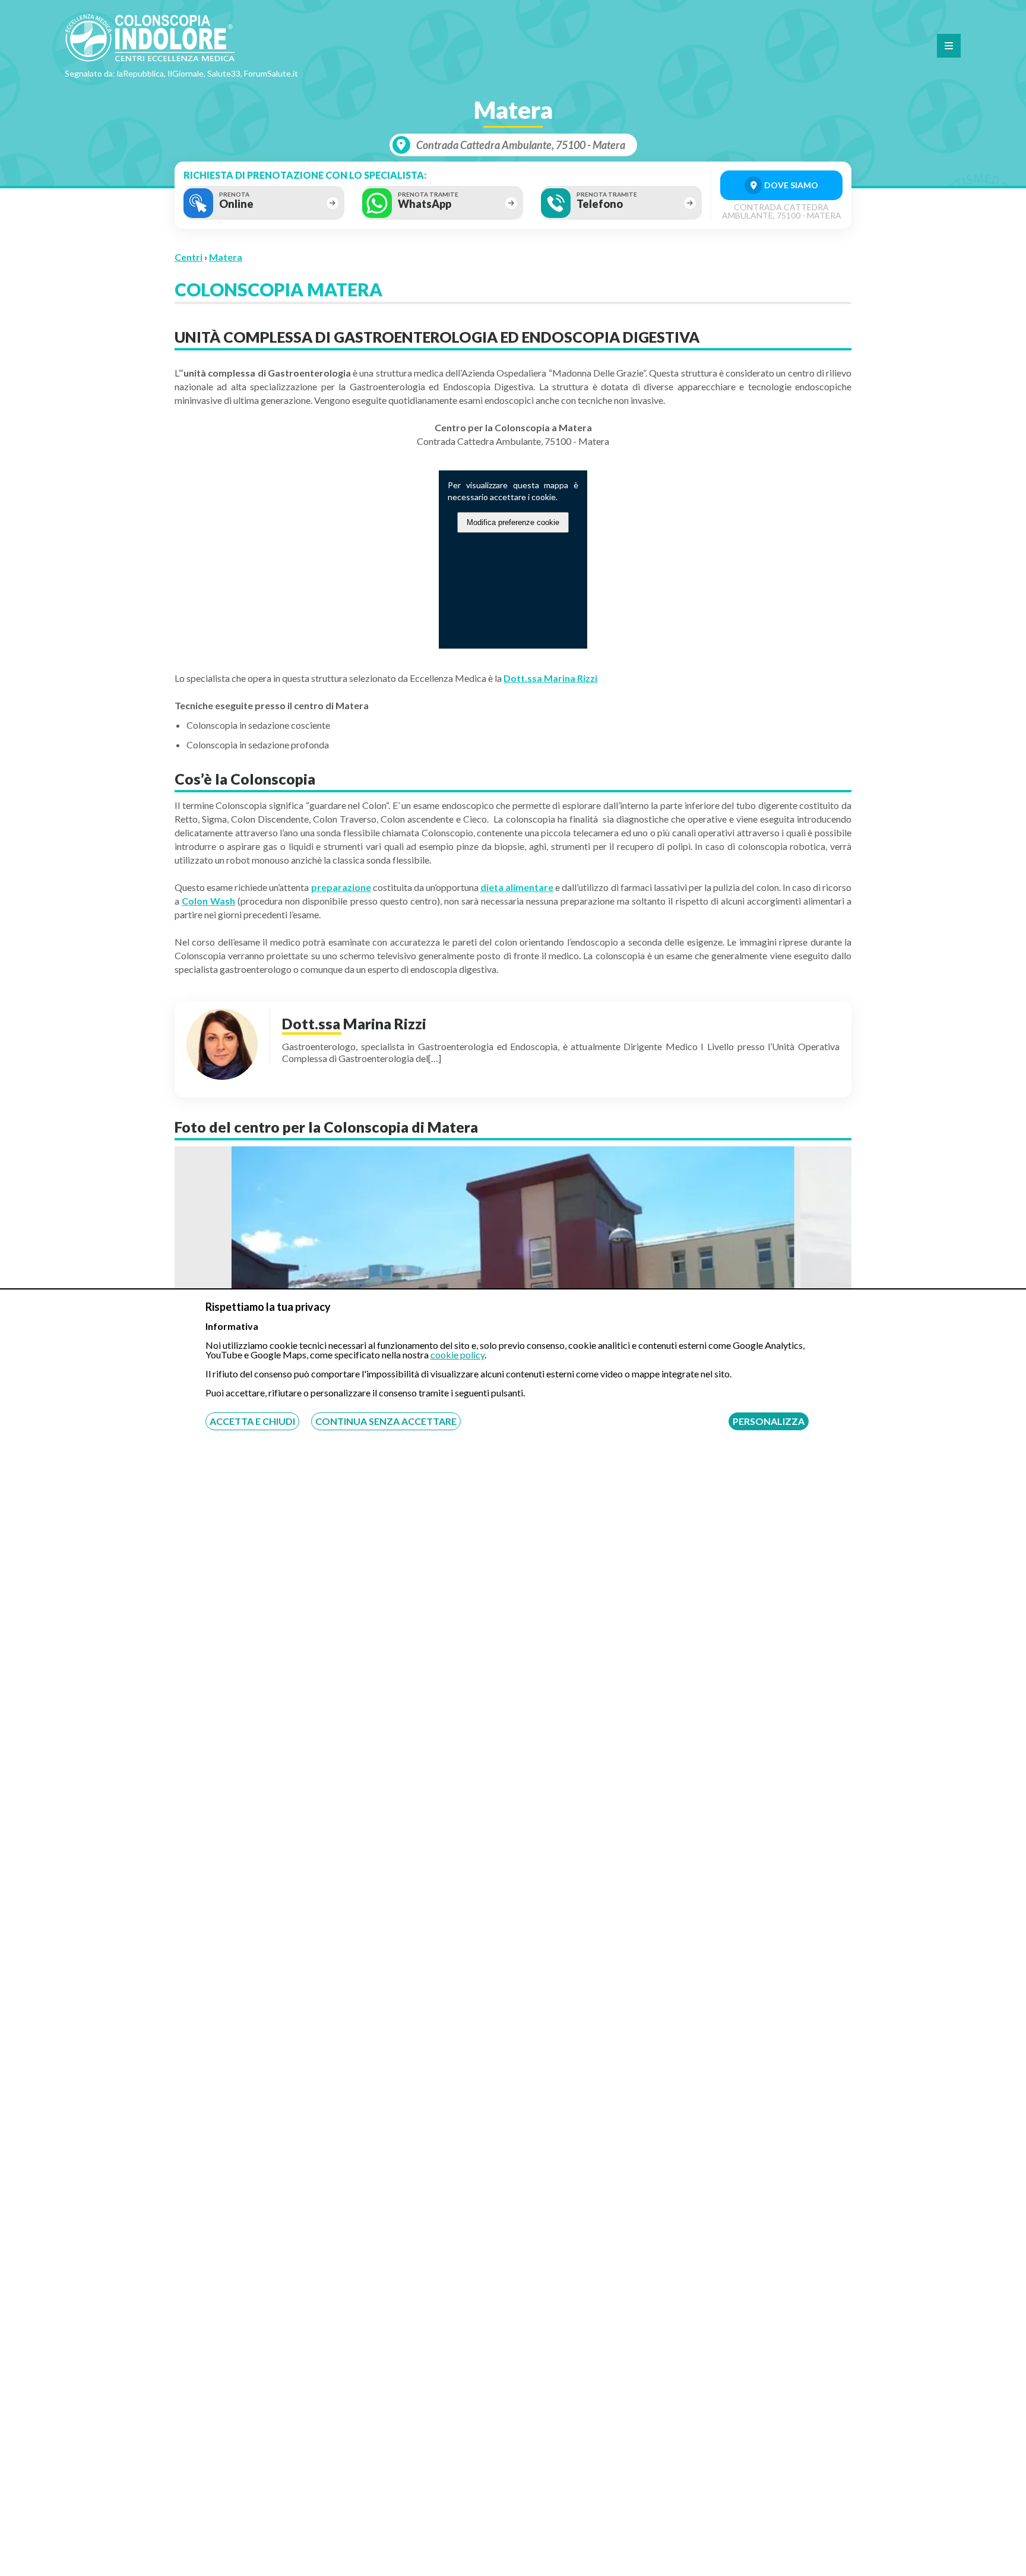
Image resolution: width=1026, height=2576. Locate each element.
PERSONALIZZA (769, 1421)
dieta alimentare (517, 887)
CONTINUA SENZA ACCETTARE (386, 1421)
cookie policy (457, 1355)
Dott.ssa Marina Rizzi (550, 678)
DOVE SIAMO (790, 185)
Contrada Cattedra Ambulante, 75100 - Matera (521, 145)
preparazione (341, 887)
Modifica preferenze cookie (513, 522)
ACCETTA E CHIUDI (252, 1421)
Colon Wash (208, 901)
